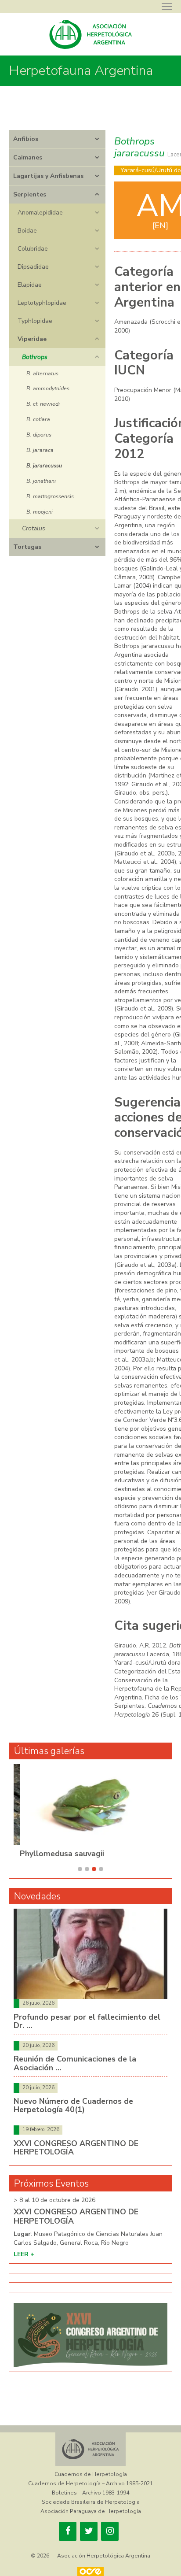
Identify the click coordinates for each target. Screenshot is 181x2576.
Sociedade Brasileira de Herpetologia (91, 2502)
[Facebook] (68, 2531)
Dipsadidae (33, 267)
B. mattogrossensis (50, 496)
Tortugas (27, 547)
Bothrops (35, 357)
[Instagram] (110, 2531)
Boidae (27, 231)
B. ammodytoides (48, 388)
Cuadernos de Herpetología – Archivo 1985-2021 (90, 2483)
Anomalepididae (40, 213)
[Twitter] (89, 2531)
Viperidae (32, 339)
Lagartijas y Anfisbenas (48, 176)
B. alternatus (42, 373)
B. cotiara (38, 419)
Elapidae (30, 285)
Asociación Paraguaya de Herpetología (91, 2511)
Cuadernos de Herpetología (91, 2474)
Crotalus (34, 528)
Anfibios (26, 139)
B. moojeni (40, 512)
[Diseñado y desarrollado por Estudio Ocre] (90, 2571)
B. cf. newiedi (43, 404)
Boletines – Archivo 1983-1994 (90, 2493)
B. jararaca (40, 450)
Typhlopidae (35, 321)
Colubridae (33, 249)
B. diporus (39, 435)
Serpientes (30, 194)
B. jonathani (41, 481)
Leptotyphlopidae (42, 303)
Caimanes (28, 157)
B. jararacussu (44, 465)
